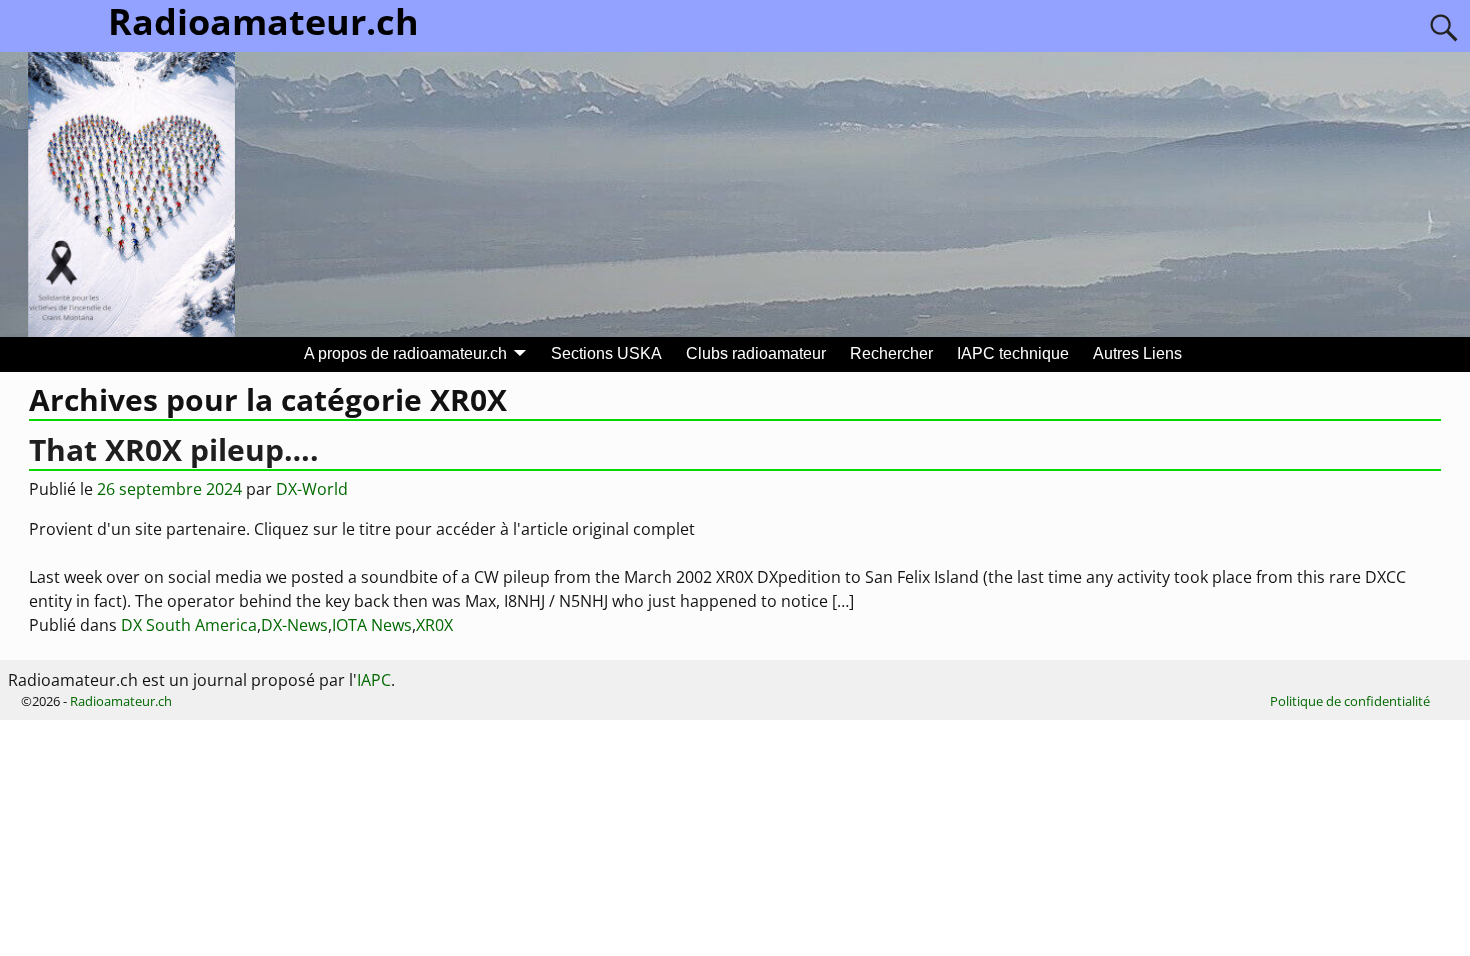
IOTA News (372, 625)
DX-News (294, 625)
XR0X (434, 625)
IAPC (374, 680)
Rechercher (891, 353)
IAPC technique (1013, 353)
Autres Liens (1137, 353)
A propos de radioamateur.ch (405, 353)
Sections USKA (606, 353)
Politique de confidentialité (1350, 701)
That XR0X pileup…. (174, 449)
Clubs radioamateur (756, 353)
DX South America (189, 625)
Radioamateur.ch (121, 701)
